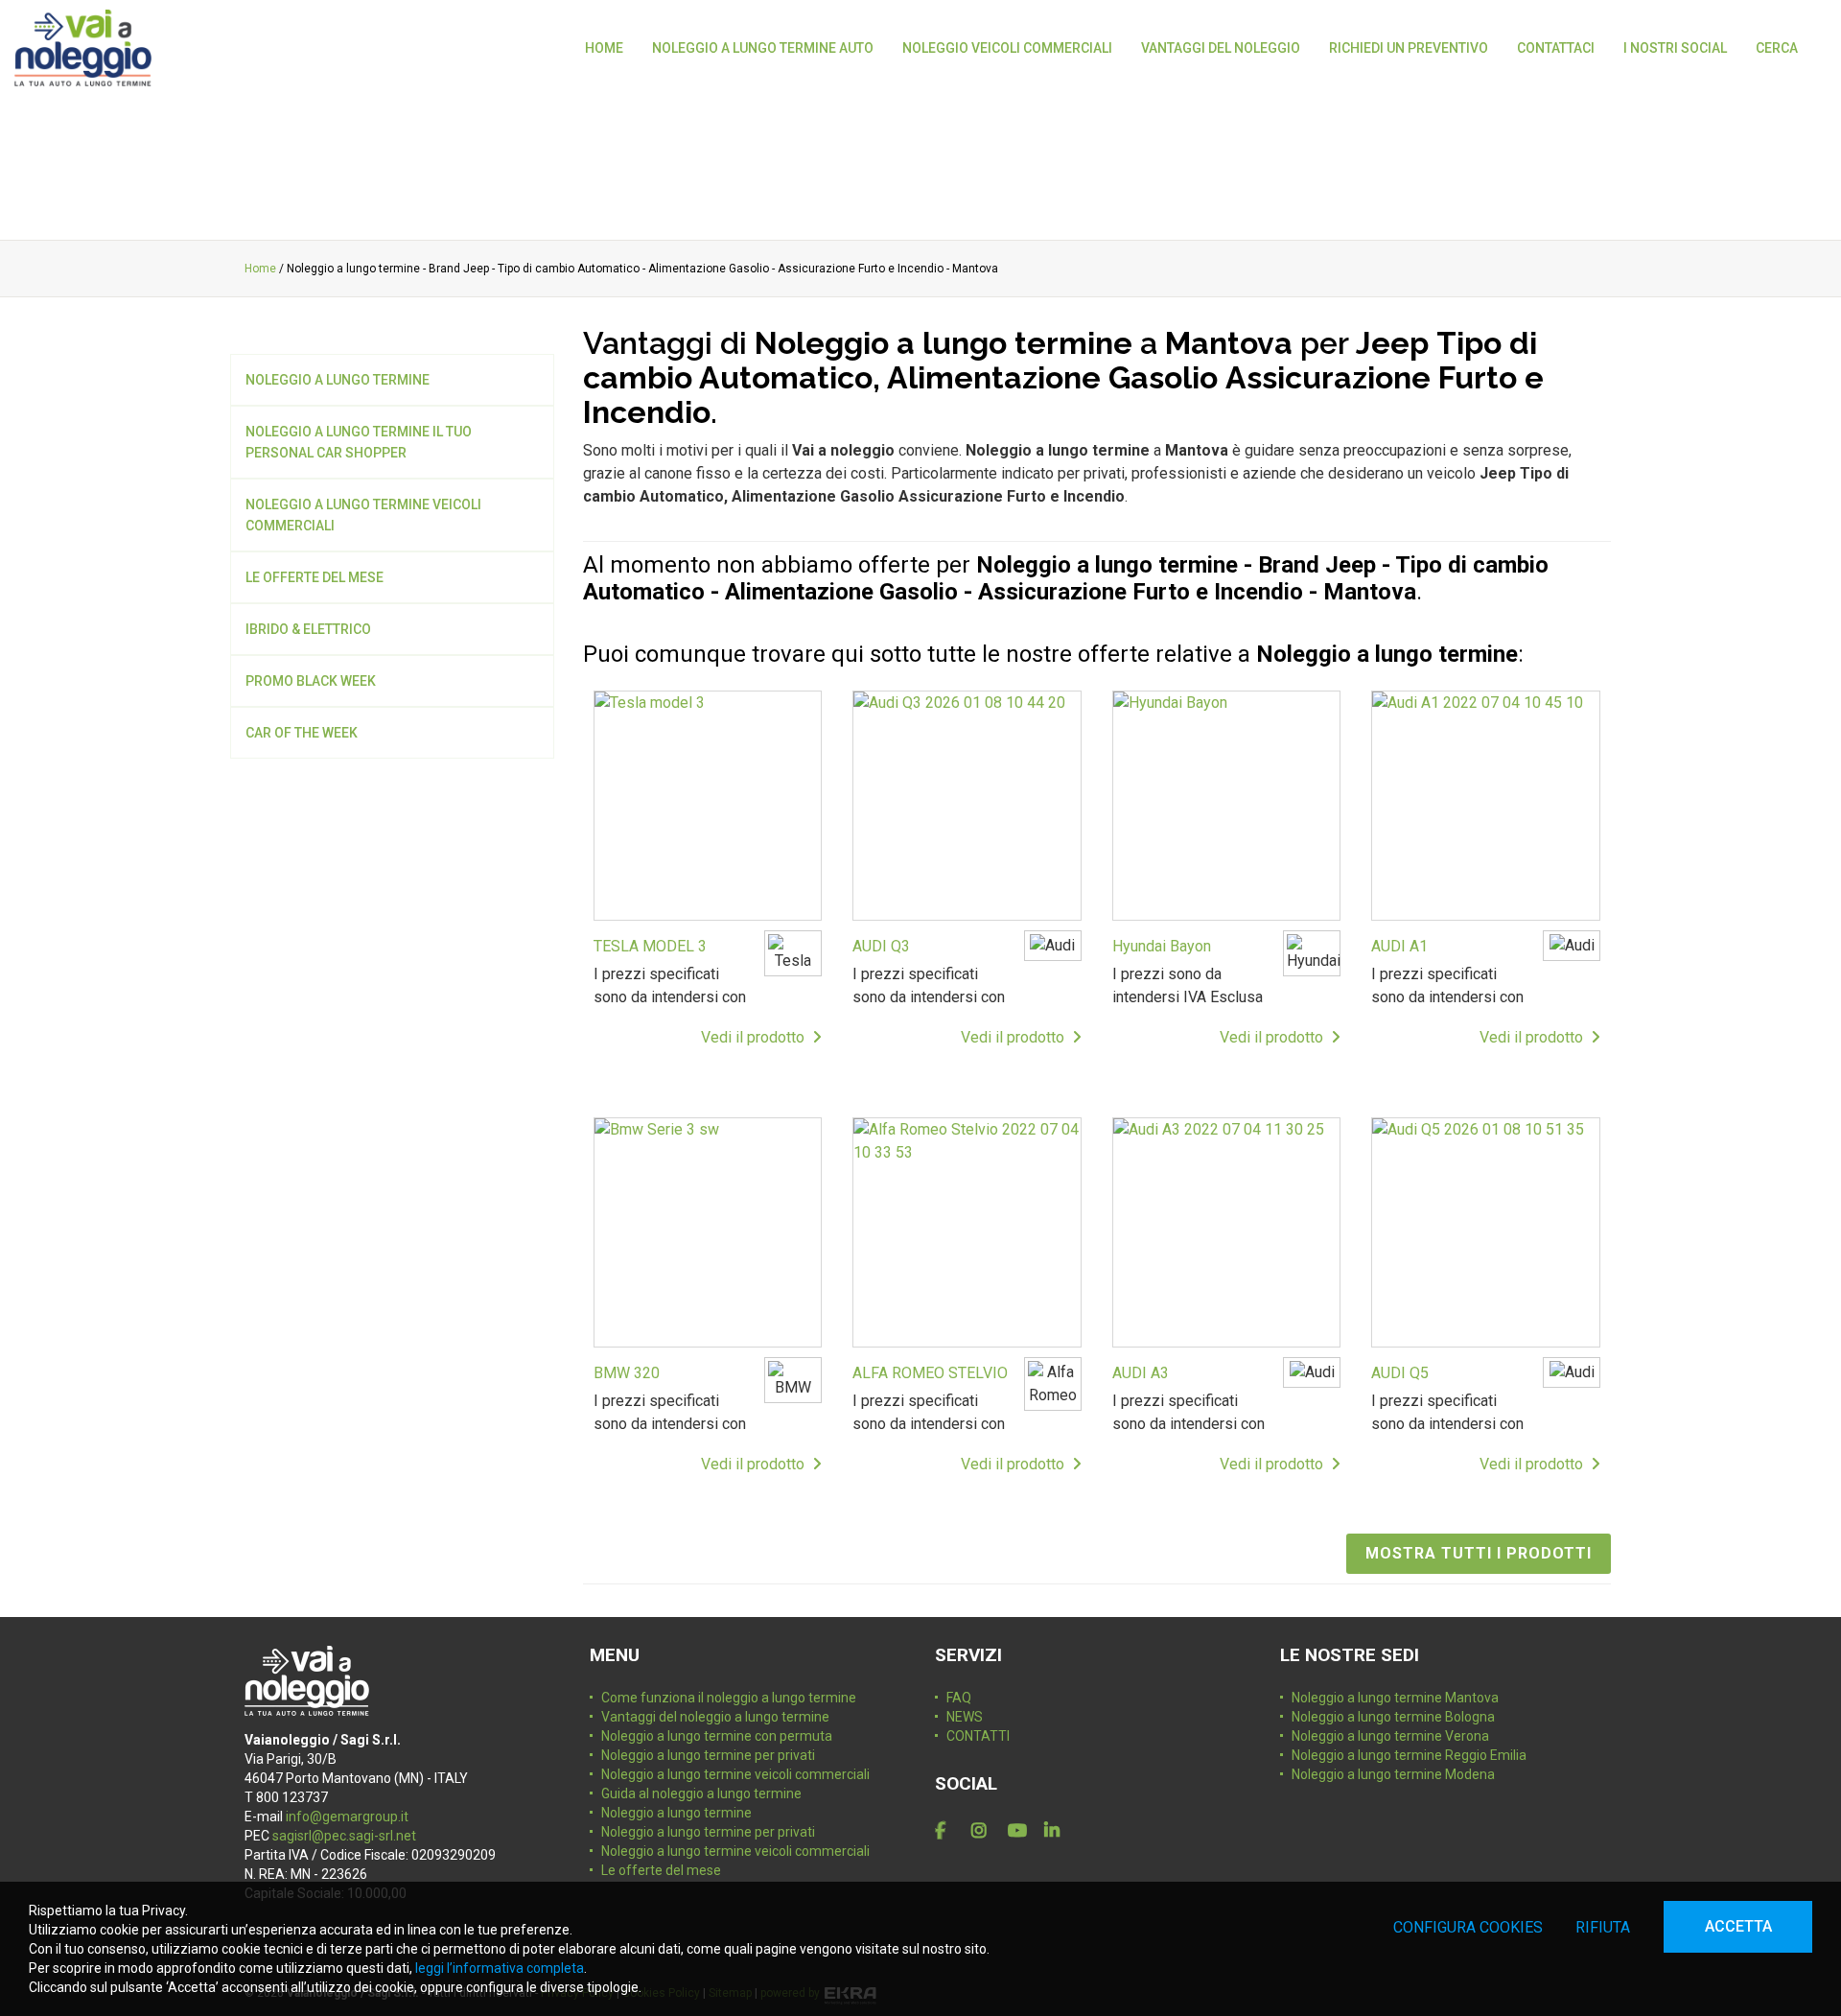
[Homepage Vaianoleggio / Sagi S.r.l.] (83, 48)
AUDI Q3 (881, 946)
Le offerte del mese (315, 577)
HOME (604, 48)
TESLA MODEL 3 (650, 946)
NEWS (965, 1717)
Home (260, 269)
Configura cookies (1468, 1927)
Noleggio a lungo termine (338, 380)
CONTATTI (978, 1736)
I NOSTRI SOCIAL (1675, 48)
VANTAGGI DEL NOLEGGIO (1221, 48)
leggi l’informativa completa (500, 1968)
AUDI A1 (1399, 946)
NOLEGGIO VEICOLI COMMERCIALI (1007, 48)
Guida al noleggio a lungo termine (701, 1793)
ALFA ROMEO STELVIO (930, 1373)
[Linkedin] (1059, 1831)
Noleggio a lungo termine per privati (708, 1755)
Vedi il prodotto (757, 1037)
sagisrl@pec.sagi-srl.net (344, 1836)
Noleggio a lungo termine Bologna (1393, 1717)
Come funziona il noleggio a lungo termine (729, 1698)
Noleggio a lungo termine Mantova (1395, 1698)
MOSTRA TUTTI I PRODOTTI (1479, 1553)
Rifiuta (1603, 1927)
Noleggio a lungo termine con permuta (717, 1736)
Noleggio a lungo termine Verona (1390, 1736)
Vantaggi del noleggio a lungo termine (715, 1717)
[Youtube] (1022, 1831)
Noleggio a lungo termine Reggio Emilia (1409, 1755)
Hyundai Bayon (1162, 946)
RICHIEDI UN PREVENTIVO (1409, 48)
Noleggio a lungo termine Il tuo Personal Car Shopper (359, 442)
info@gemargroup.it (347, 1817)
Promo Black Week (311, 681)
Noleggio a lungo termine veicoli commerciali (363, 515)
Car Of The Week (302, 733)
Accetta (1738, 1926)
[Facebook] (949, 1831)
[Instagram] (986, 1831)
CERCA (1777, 48)
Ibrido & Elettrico (308, 629)
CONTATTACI (1556, 48)
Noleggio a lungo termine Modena (1393, 1774)
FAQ (959, 1698)
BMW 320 (627, 1373)
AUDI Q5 (1400, 1373)
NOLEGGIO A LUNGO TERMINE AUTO (763, 48)
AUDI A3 (1141, 1373)
